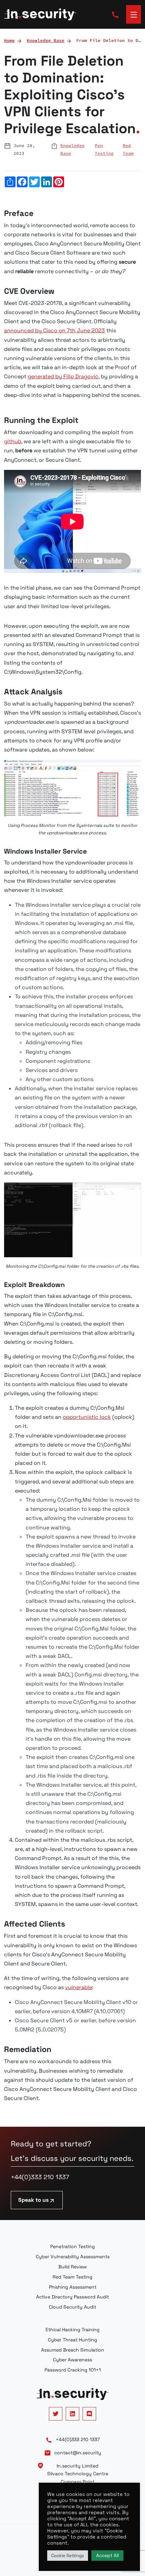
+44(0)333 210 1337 (40, 2177)
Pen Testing (104, 149)
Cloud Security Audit (72, 2307)
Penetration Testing (72, 2246)
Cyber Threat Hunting (72, 2340)
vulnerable (79, 1987)
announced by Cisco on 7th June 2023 (54, 330)
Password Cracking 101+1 (73, 2370)
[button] (134, 14)
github (13, 441)
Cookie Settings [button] (68, 2556)
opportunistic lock (87, 1417)
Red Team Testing (72, 2277)
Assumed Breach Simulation (73, 2350)
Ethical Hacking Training (72, 2330)
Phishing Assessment (73, 2287)
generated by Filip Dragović (63, 376)
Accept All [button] (107, 2555)
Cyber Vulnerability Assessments (73, 2257)
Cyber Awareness (72, 2360)
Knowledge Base (72, 149)
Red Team (128, 149)
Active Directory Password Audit (72, 2297)
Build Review (72, 2267)
